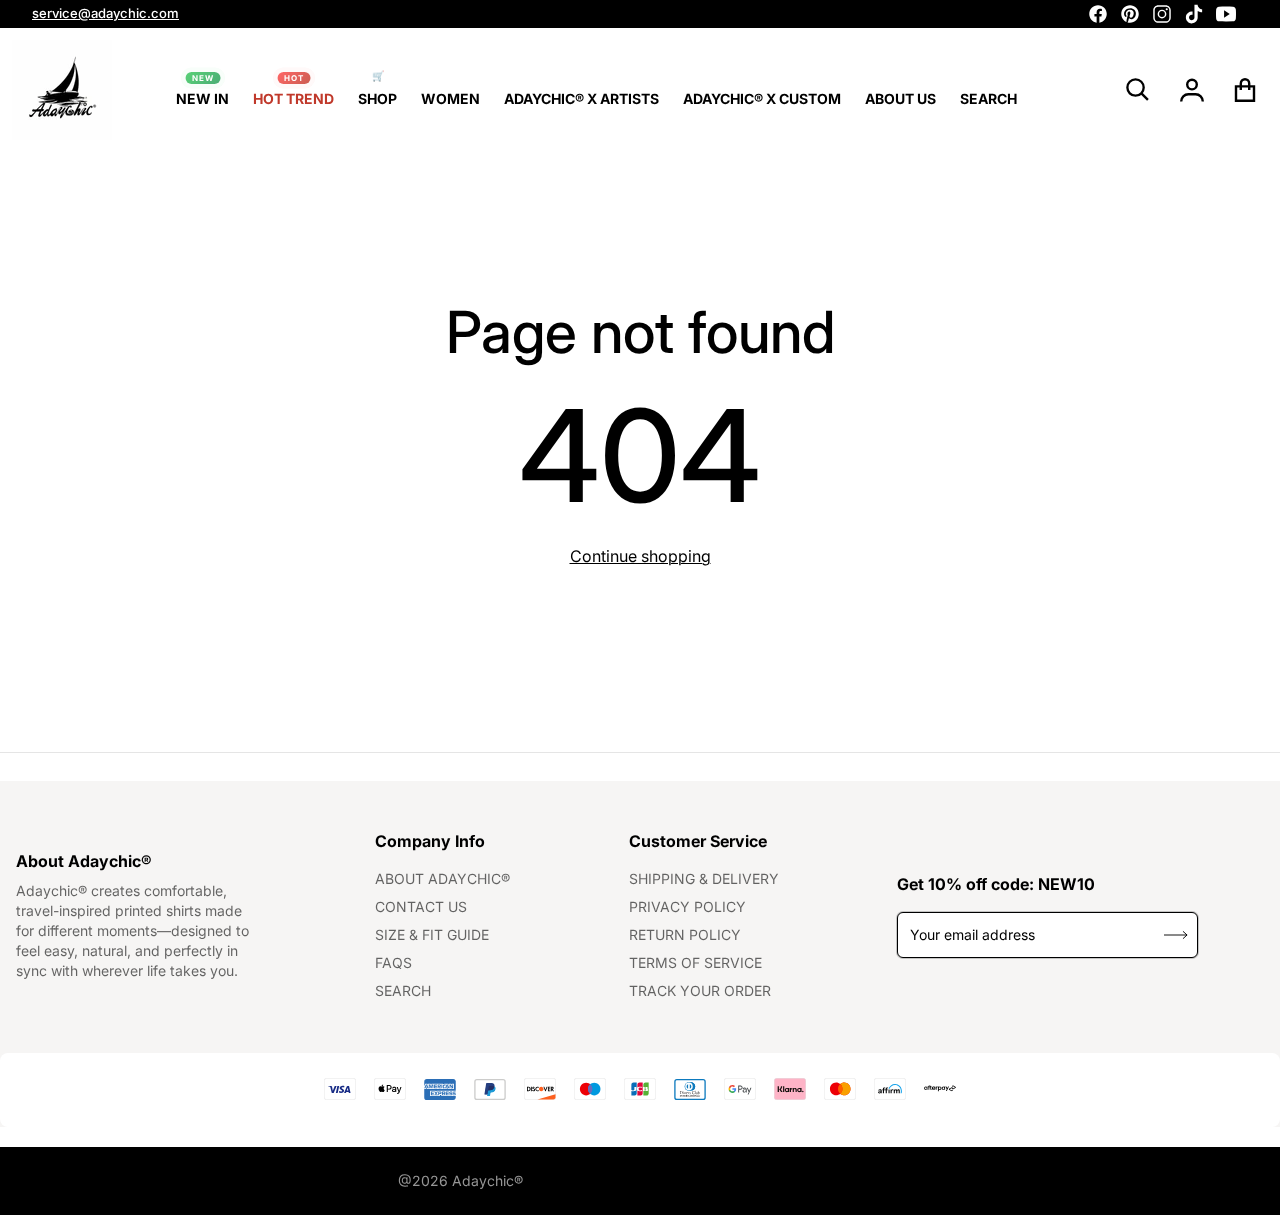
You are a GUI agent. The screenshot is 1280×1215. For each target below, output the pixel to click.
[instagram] (1162, 14)
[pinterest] (1130, 14)
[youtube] (1226, 14)
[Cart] (1245, 90)
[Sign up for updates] (1175, 934)
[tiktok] (1194, 14)
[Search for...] (1138, 90)
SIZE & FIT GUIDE (432, 934)
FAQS (393, 962)
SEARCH (403, 990)
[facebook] (1098, 14)
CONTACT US (421, 906)
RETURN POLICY (685, 934)
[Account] (1192, 90)
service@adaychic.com (105, 13)
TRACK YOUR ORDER (700, 990)
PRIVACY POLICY (687, 906)
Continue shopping (640, 556)
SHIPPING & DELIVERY (704, 878)
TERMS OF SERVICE (695, 962)
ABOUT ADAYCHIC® (442, 878)
